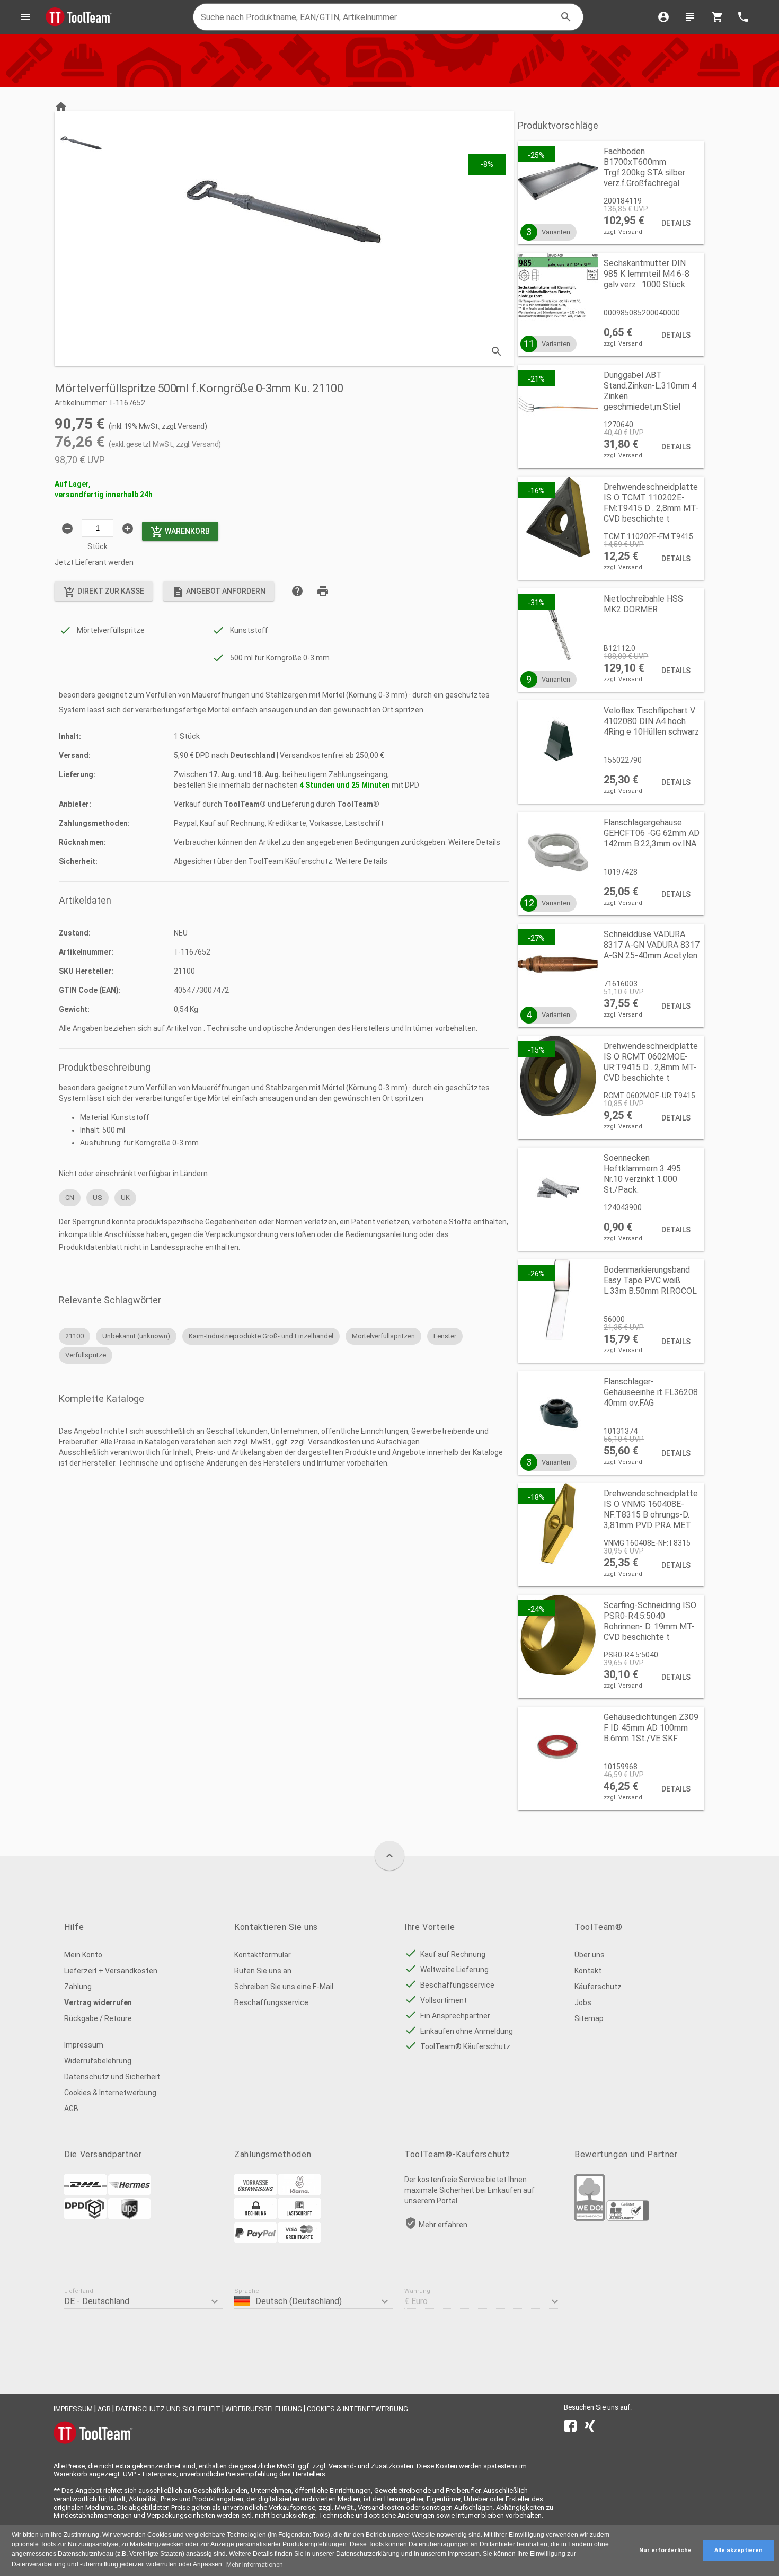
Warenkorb (180, 532)
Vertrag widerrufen (98, 2002)
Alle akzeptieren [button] (738, 2550)
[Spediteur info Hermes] (129, 2193)
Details (676, 223)
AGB (71, 2109)
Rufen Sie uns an (263, 1971)
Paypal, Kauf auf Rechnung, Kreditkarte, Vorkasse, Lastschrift (279, 823)
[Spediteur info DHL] (85, 2193)
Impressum (84, 2045)
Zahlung (78, 1987)
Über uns (590, 1955)
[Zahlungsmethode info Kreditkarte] (299, 2240)
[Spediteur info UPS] (129, 2217)
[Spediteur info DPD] (85, 2217)
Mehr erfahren (443, 2225)
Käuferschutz (598, 1987)
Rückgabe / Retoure (98, 2018)
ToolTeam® (245, 804)
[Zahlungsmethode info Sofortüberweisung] (299, 2193)
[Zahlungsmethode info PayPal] (255, 2240)
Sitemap (589, 2018)
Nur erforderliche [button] (665, 2550)
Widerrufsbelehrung (98, 2061)
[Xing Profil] (590, 2428)
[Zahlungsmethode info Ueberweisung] (255, 2193)
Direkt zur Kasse (104, 592)
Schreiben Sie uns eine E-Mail (284, 1987)
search (566, 17)
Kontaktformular (263, 1955)
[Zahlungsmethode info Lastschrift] (299, 2217)
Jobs (583, 2002)
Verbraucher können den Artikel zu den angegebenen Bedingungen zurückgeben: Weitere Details (337, 842)
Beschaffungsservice (271, 2002)
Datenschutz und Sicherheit (112, 2077)
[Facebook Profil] (570, 2428)
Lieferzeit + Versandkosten (111, 1971)
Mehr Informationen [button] (255, 2565)
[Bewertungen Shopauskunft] (628, 2218)
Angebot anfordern (219, 592)
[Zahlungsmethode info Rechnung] (255, 2217)
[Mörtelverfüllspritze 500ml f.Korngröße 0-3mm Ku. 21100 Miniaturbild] (81, 143)
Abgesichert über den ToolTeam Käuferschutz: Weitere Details (281, 861)
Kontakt (588, 1971)
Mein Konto (83, 1955)
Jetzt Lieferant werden (94, 562)
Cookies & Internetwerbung (110, 2093)
